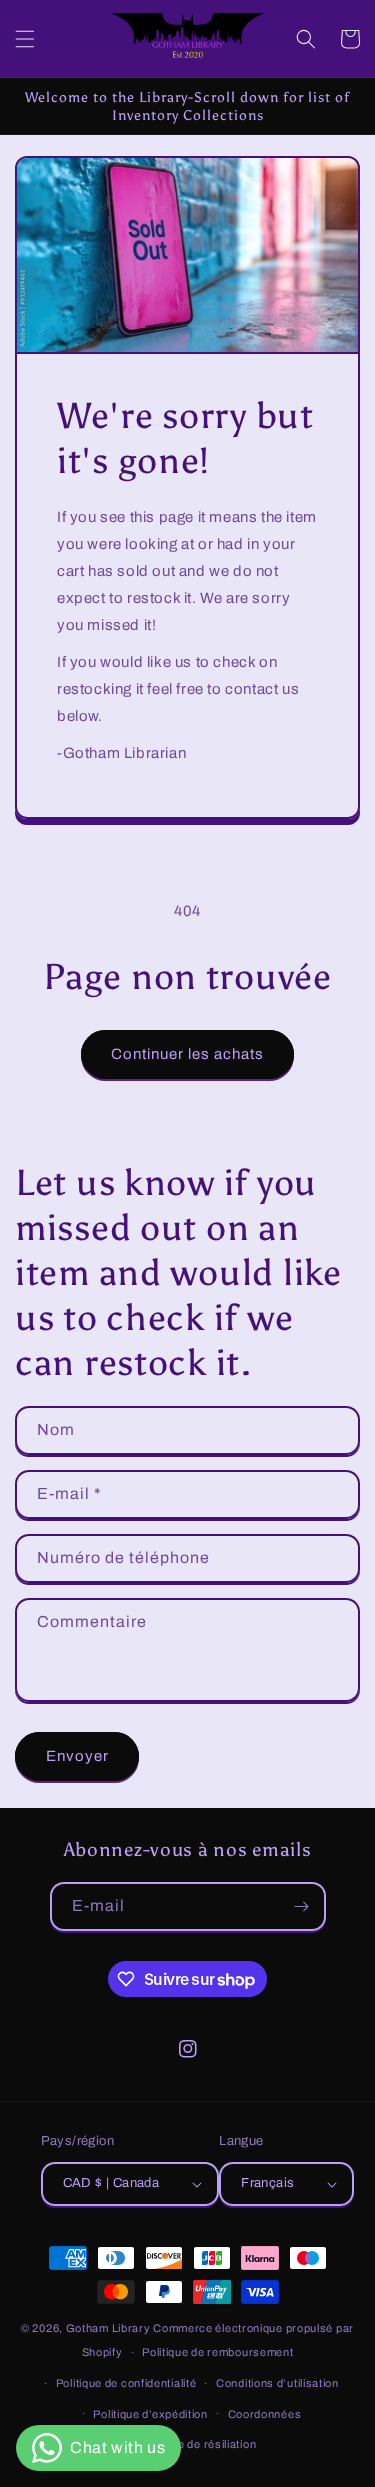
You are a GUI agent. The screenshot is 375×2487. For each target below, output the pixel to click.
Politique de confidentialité (126, 2383)
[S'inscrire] (302, 1906)
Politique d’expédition (150, 2414)
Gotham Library (108, 2328)
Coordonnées (265, 2414)
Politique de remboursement (217, 2352)
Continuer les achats (187, 1054)
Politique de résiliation (197, 2444)
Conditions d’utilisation (277, 2383)
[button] (25, 39)
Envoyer (77, 1756)
